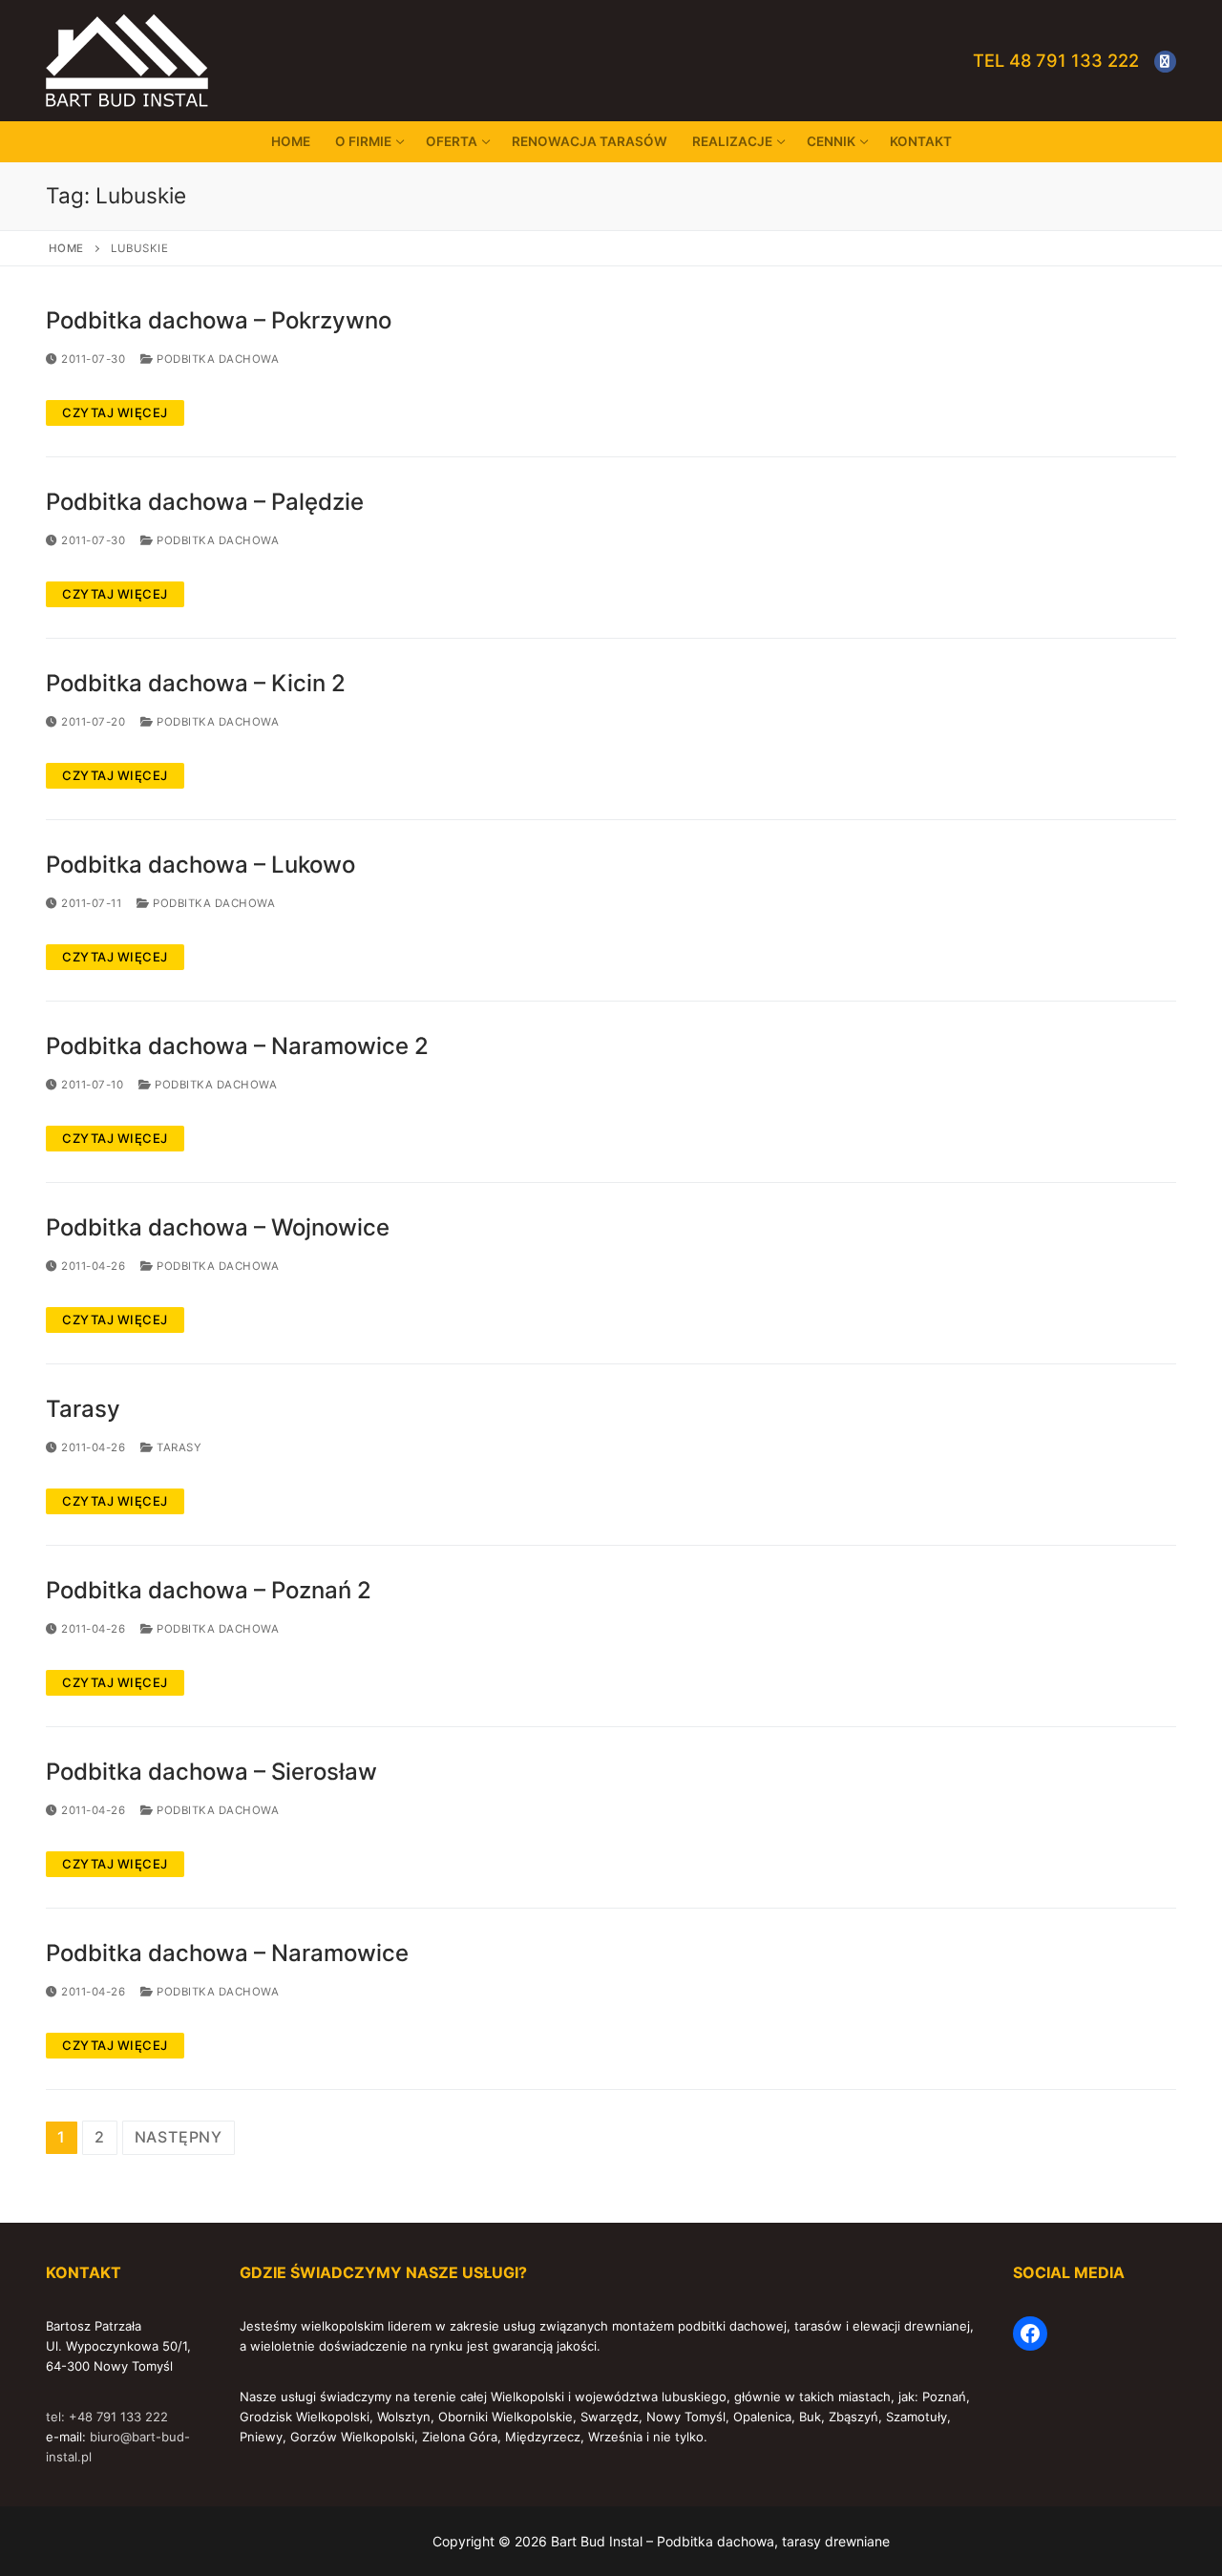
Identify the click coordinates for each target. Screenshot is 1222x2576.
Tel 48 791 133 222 (1056, 60)
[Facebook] (1165, 62)
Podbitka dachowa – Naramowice (227, 1953)
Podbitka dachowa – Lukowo (200, 865)
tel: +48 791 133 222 (107, 2417)
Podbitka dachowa (216, 359)
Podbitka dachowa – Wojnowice (218, 1227)
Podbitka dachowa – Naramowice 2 (237, 1046)
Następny (179, 2137)
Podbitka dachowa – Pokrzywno (219, 320)
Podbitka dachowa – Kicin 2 (196, 683)
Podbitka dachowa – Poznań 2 (209, 1590)
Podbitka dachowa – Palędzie (205, 502)
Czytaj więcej (115, 412)
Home (66, 248)
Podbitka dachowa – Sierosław (211, 1772)
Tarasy (83, 1409)
